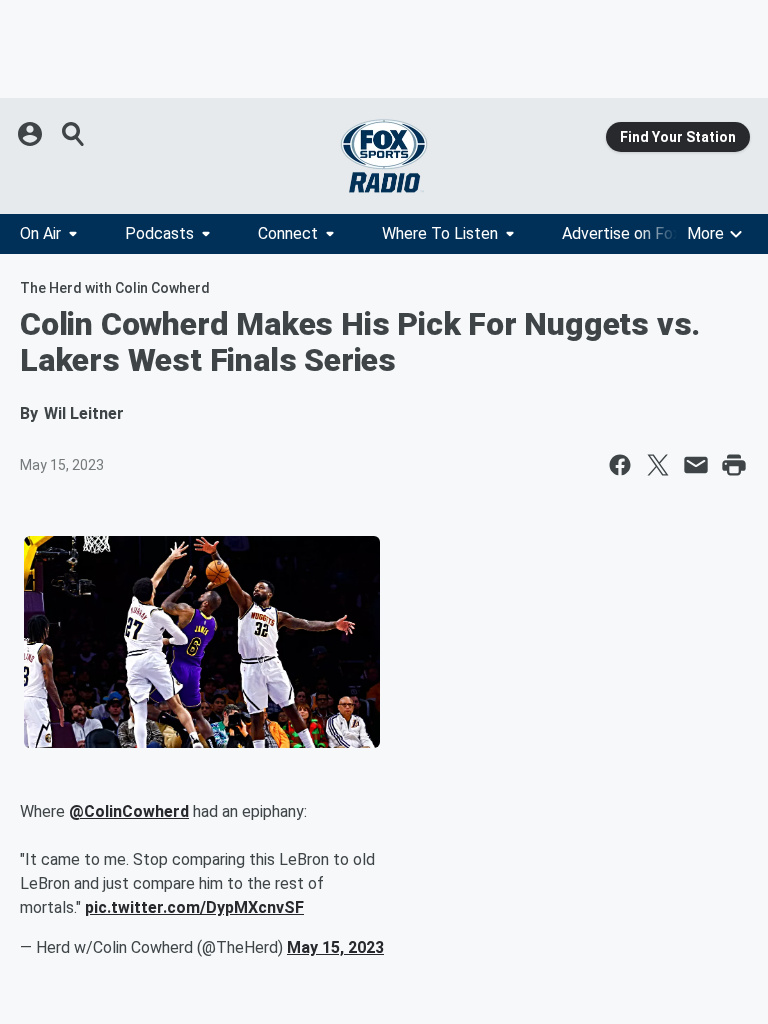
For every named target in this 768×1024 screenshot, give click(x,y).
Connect (288, 233)
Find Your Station (678, 137)
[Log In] (32, 134)
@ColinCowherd (129, 811)
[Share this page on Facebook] (620, 465)
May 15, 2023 (335, 947)
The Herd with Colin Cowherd (115, 288)
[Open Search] (74, 134)
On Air (40, 233)
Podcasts (159, 233)
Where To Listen (440, 233)
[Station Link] (384, 156)
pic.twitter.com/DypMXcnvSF (194, 907)
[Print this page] (734, 465)
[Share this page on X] (658, 465)
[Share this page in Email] (696, 465)
